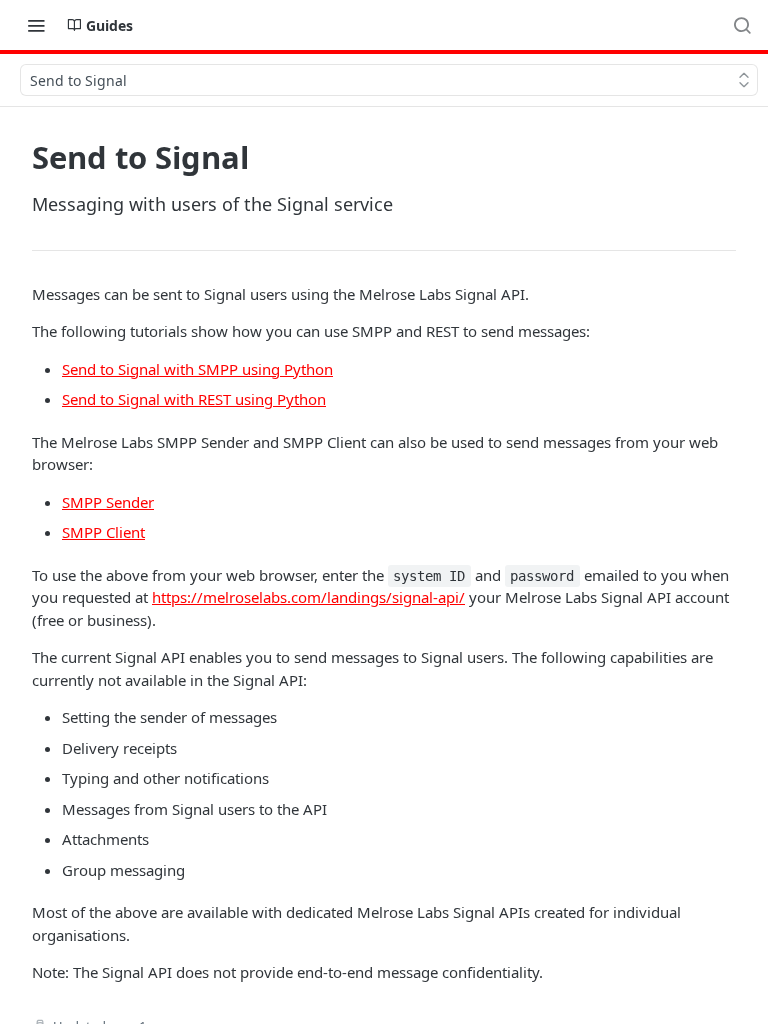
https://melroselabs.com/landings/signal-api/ (308, 597)
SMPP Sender (108, 502)
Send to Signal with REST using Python (194, 399)
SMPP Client (103, 532)
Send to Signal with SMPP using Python (197, 369)
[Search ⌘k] (742, 25)
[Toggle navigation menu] (36, 25)
